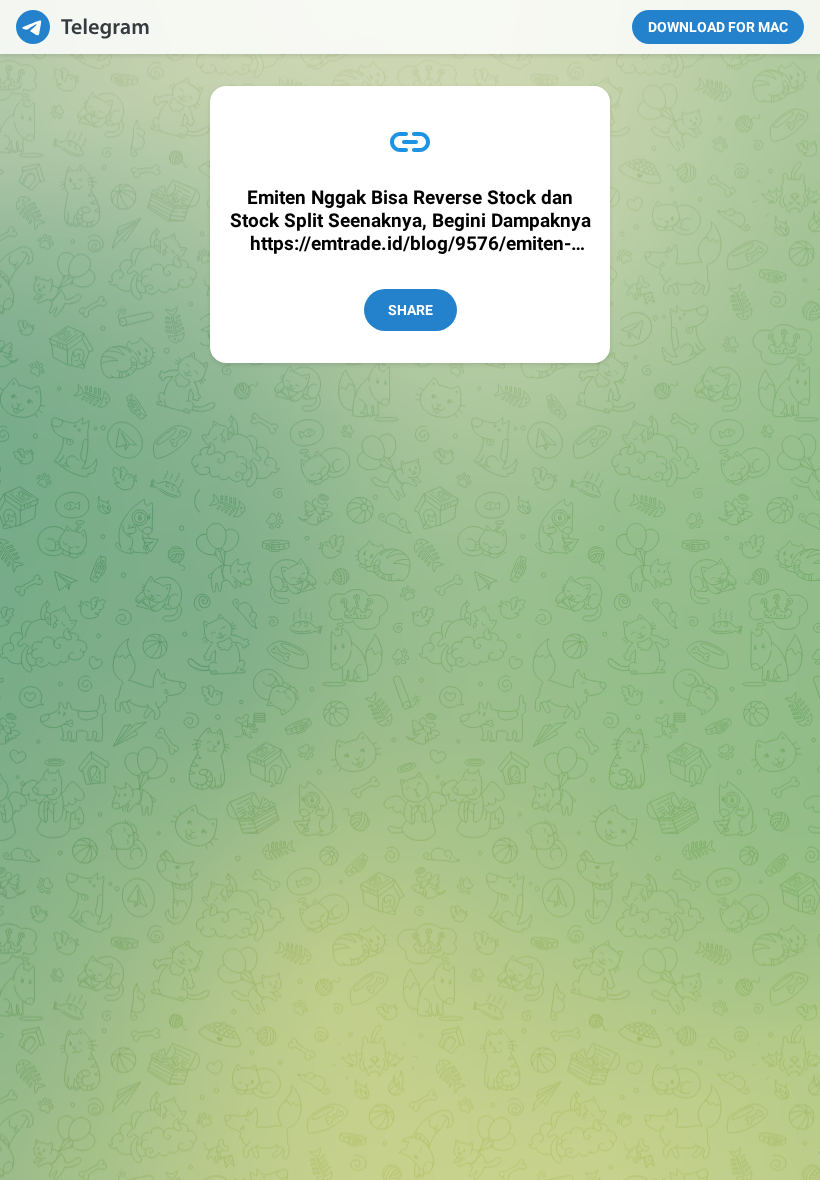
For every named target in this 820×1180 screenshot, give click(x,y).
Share (410, 310)
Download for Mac (718, 27)
